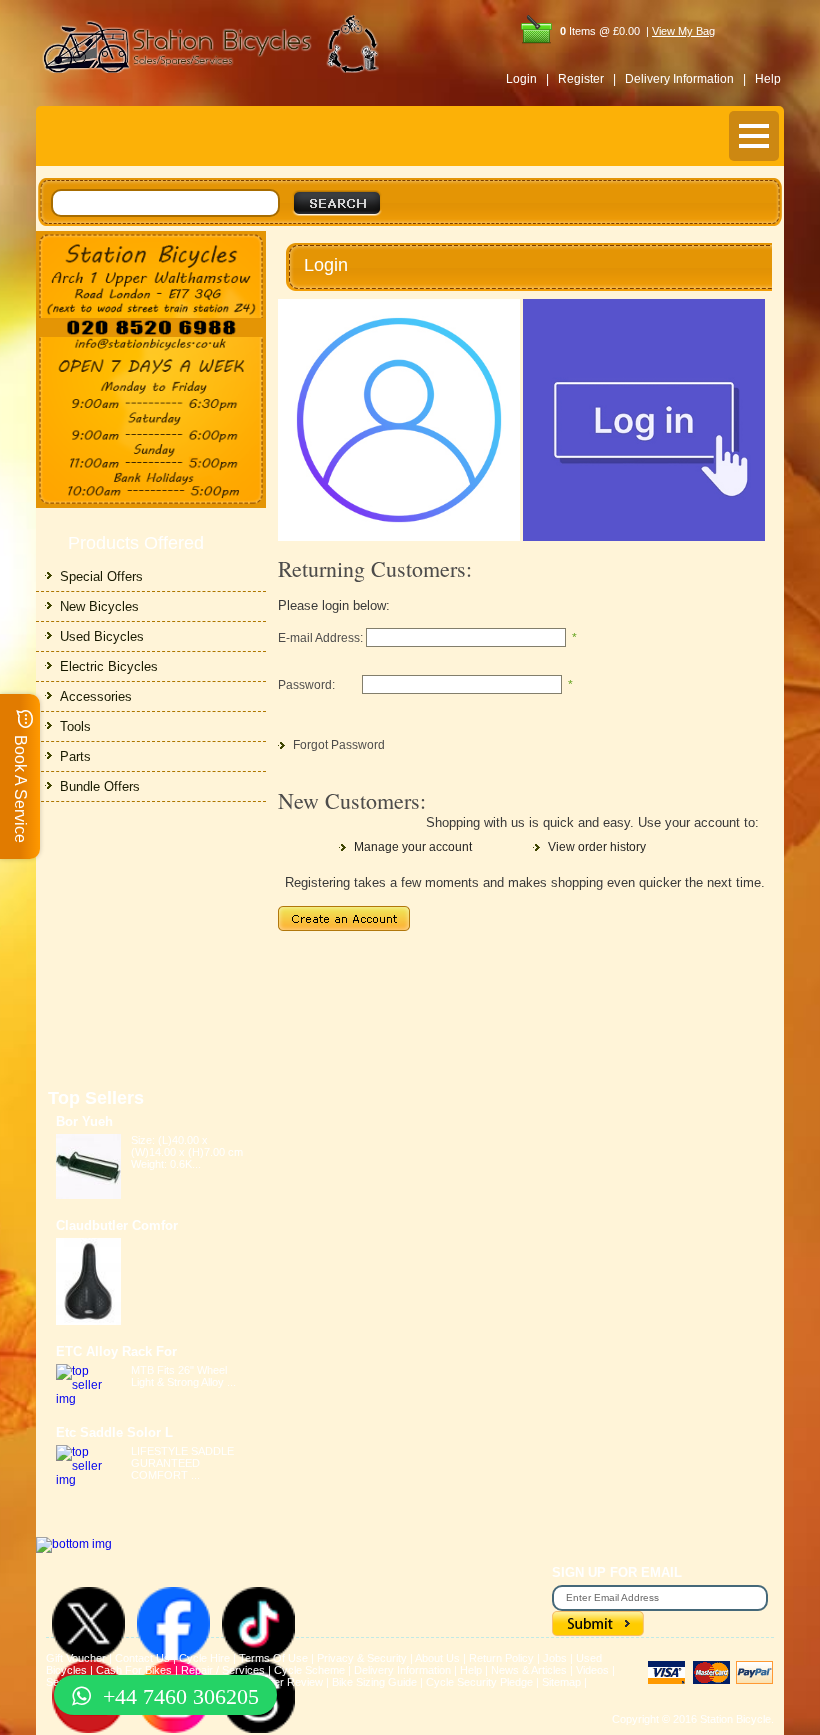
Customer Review (279, 1682)
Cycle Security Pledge (479, 1682)
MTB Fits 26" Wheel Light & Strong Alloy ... (183, 1376)
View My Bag (683, 31)
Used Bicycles (102, 636)
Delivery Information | (685, 79)
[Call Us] (151, 327)
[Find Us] (151, 274)
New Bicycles (99, 606)
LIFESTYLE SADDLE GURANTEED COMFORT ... (182, 1463)
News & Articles (529, 1670)
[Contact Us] (151, 345)
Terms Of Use (273, 1658)
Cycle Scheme (309, 1670)
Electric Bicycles (109, 666)
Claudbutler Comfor (117, 1225)
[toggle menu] (754, 136)
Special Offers (101, 576)
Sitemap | (564, 1682)
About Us (437, 1658)
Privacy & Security (362, 1658)
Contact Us (142, 1658)
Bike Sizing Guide (374, 1682)
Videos (592, 1670)
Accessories (96, 696)
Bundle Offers (100, 786)
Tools (75, 726)
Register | (587, 79)
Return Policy (501, 1658)
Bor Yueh (84, 1121)
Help (768, 79)
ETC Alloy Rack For (116, 1351)
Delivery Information (402, 1670)
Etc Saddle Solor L (114, 1432)
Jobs (555, 1658)
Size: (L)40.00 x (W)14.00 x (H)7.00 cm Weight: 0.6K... (187, 1152)
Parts (75, 756)
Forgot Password (339, 745)
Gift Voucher (76, 1658)
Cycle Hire (204, 1658)
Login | (527, 79)
